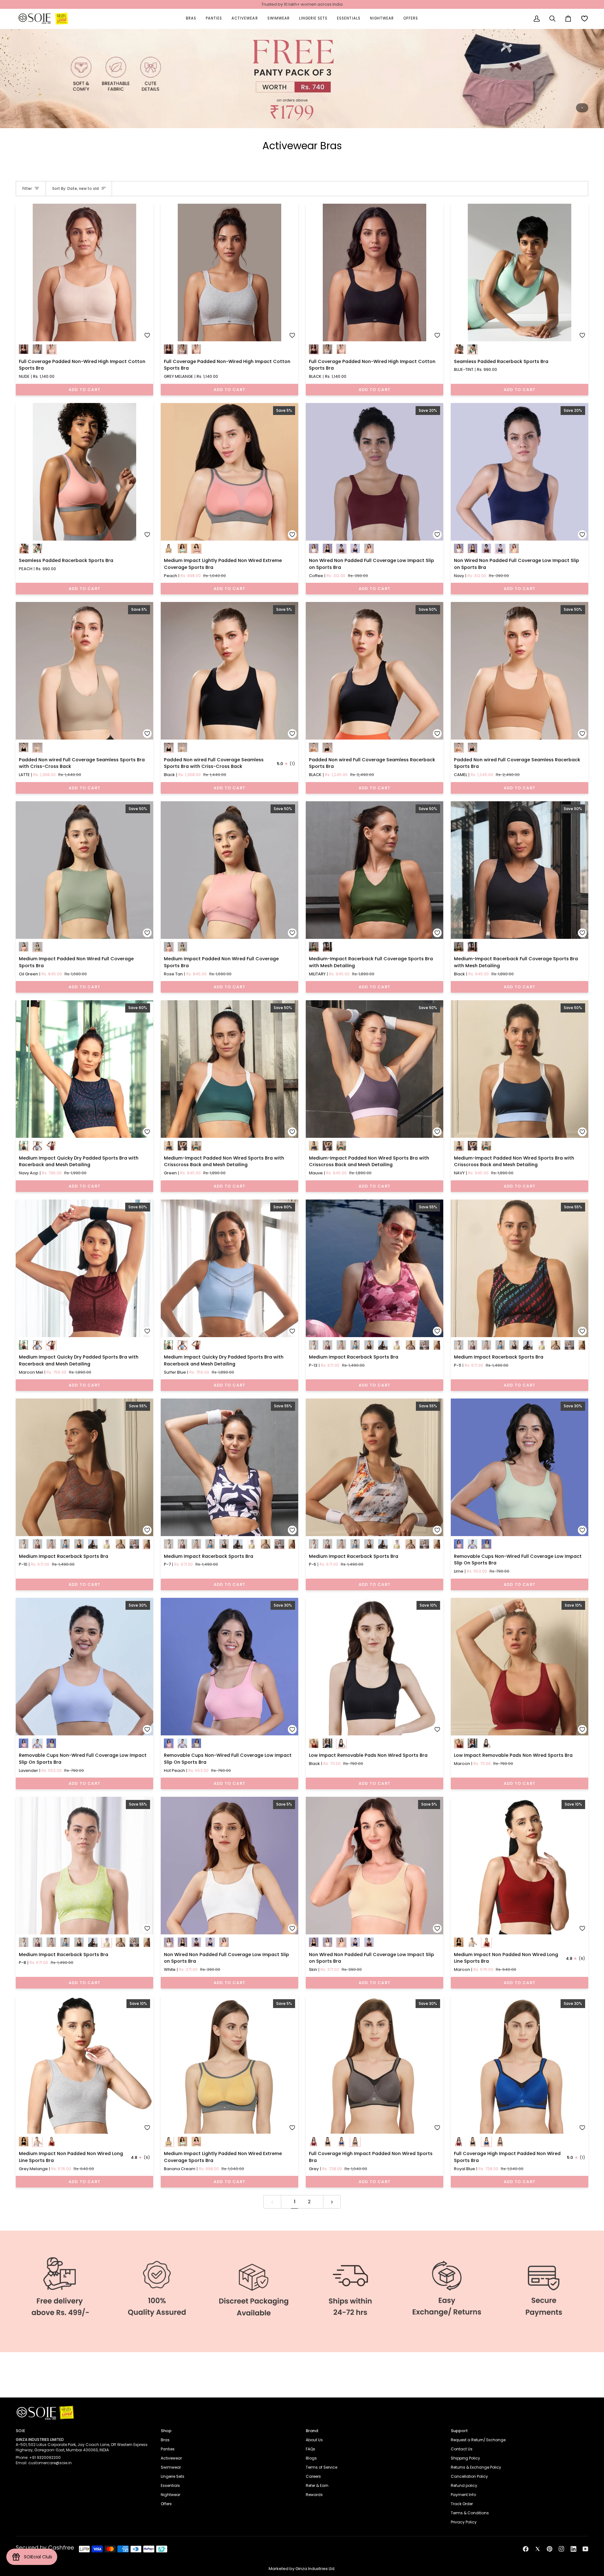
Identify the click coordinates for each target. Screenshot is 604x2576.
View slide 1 (582, 108)
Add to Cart (84, 390)
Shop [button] (166, 2431)
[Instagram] (562, 2549)
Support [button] (459, 2431)
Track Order (462, 2504)
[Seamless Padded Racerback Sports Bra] (520, 272)
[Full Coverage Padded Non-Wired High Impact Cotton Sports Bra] (84, 272)
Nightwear (171, 2495)
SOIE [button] (20, 2431)
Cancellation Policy (469, 2476)
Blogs (311, 2458)
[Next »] (332, 2202)
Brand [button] (312, 2431)
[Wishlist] (584, 19)
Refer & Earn (317, 2485)
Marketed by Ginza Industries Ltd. (302, 2569)
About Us (314, 2440)
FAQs (310, 2449)
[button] (191, 19)
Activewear (171, 2458)
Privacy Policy (464, 2522)
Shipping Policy (465, 2458)
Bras (165, 2440)
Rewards (314, 2495)
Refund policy (464, 2485)
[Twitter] (538, 2549)
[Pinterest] (550, 2549)
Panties (168, 2449)
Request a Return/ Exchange (478, 2440)
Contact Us (462, 2449)
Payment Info (463, 2495)
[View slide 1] (302, 79)
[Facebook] (526, 2549)
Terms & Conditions (470, 2513)
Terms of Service (322, 2467)
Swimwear (171, 2467)
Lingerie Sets (173, 2476)
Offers (166, 2504)
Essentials (170, 2485)
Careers (313, 2476)
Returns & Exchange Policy (476, 2467)
